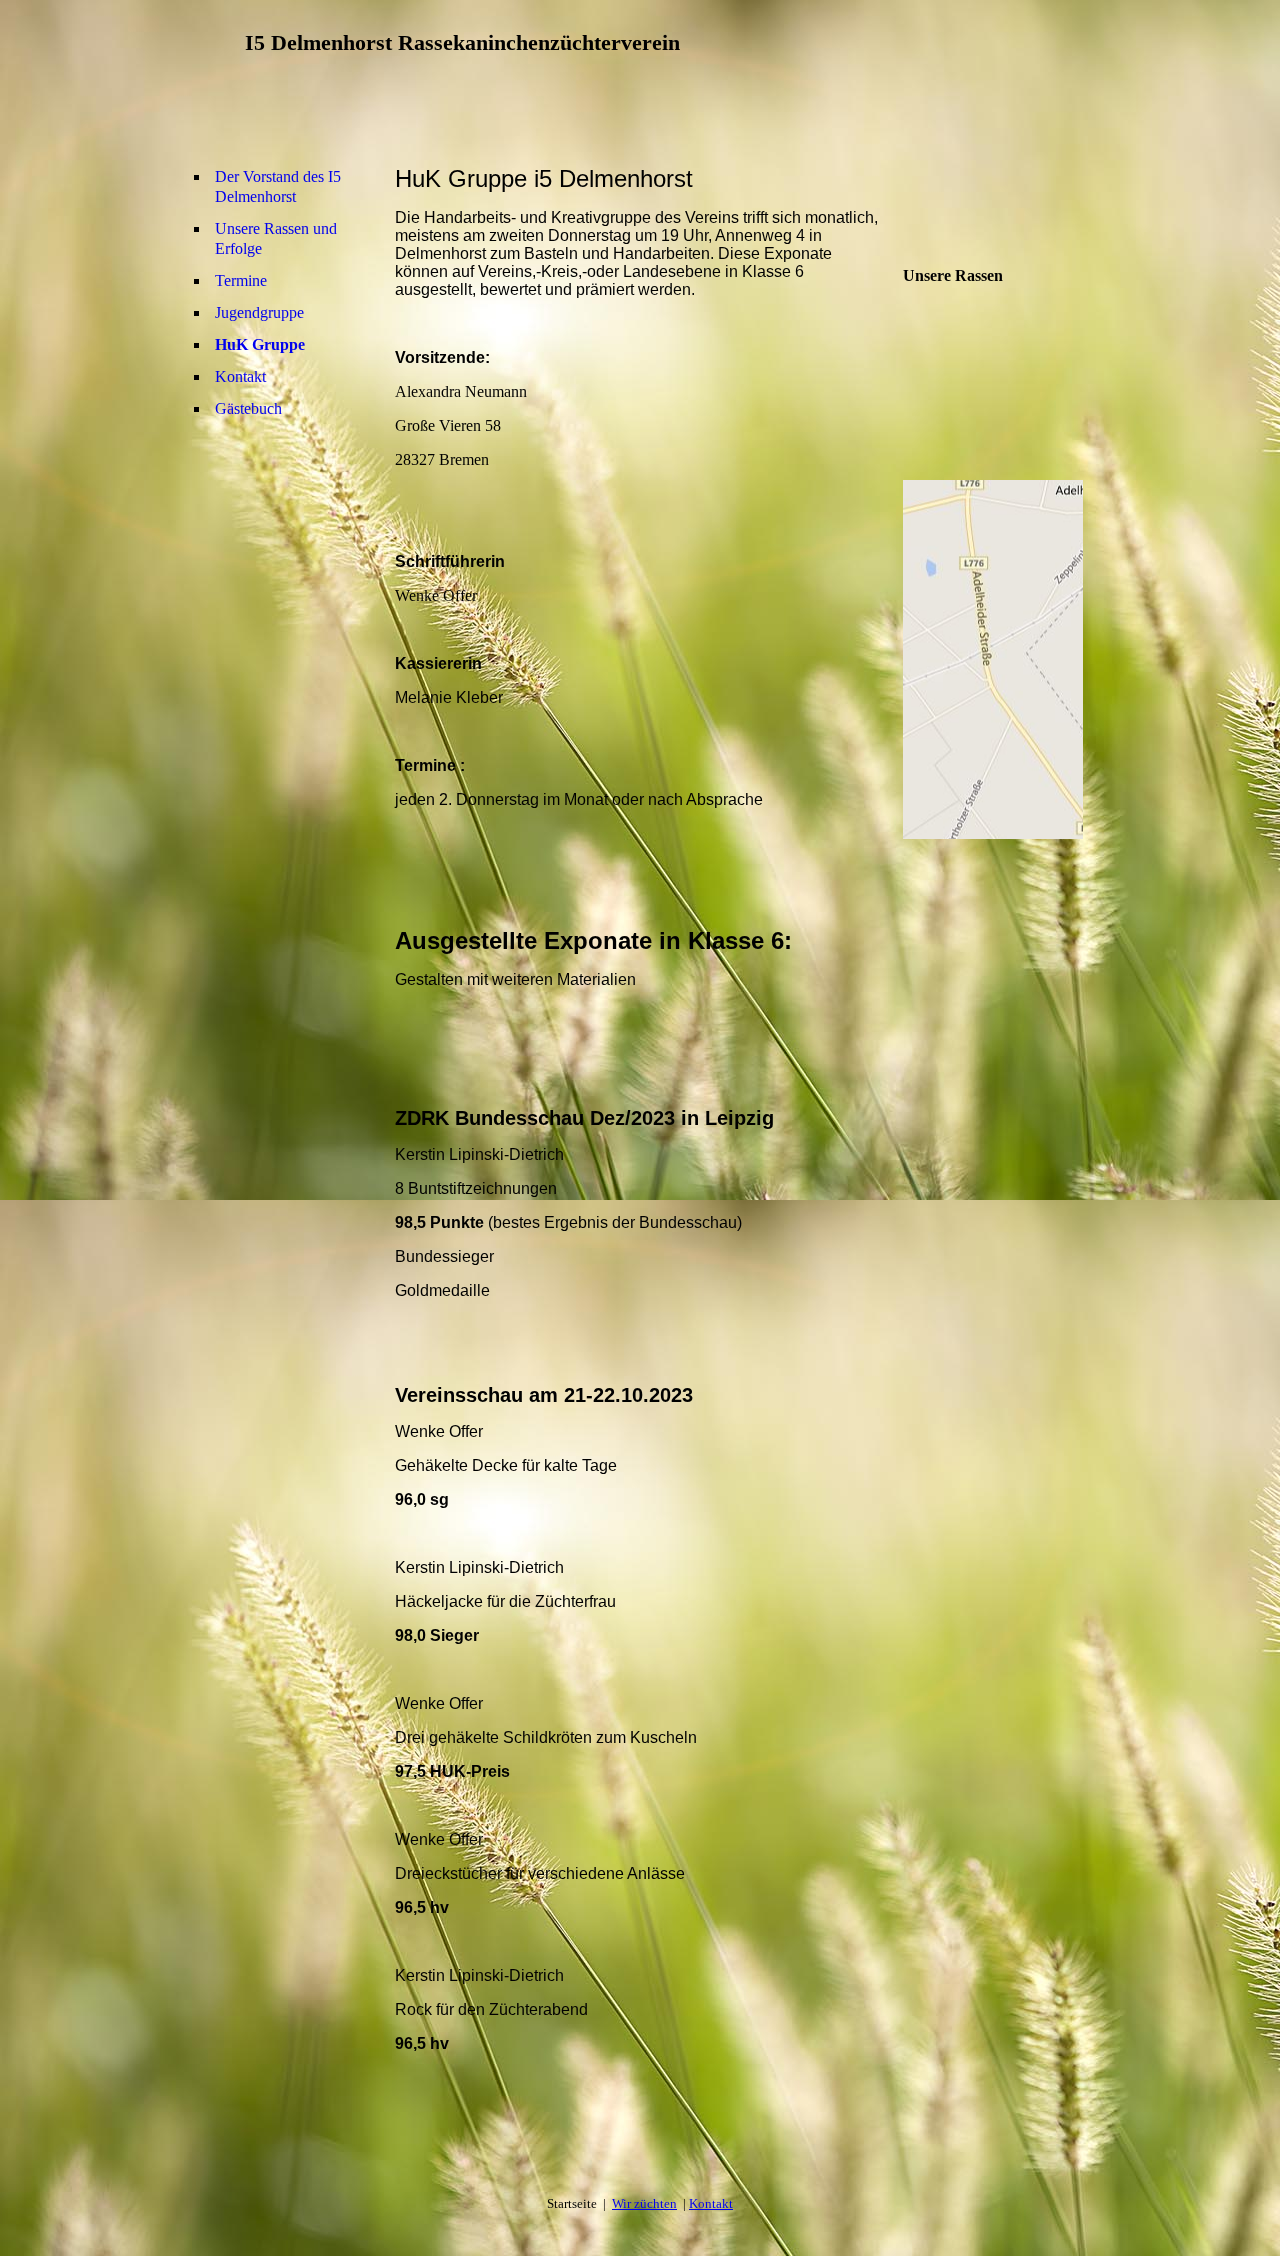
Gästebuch (248, 408)
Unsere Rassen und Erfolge (276, 238)
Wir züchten (644, 2203)
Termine (241, 280)
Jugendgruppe (259, 312)
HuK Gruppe (260, 344)
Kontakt (240, 376)
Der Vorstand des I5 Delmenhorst (278, 186)
